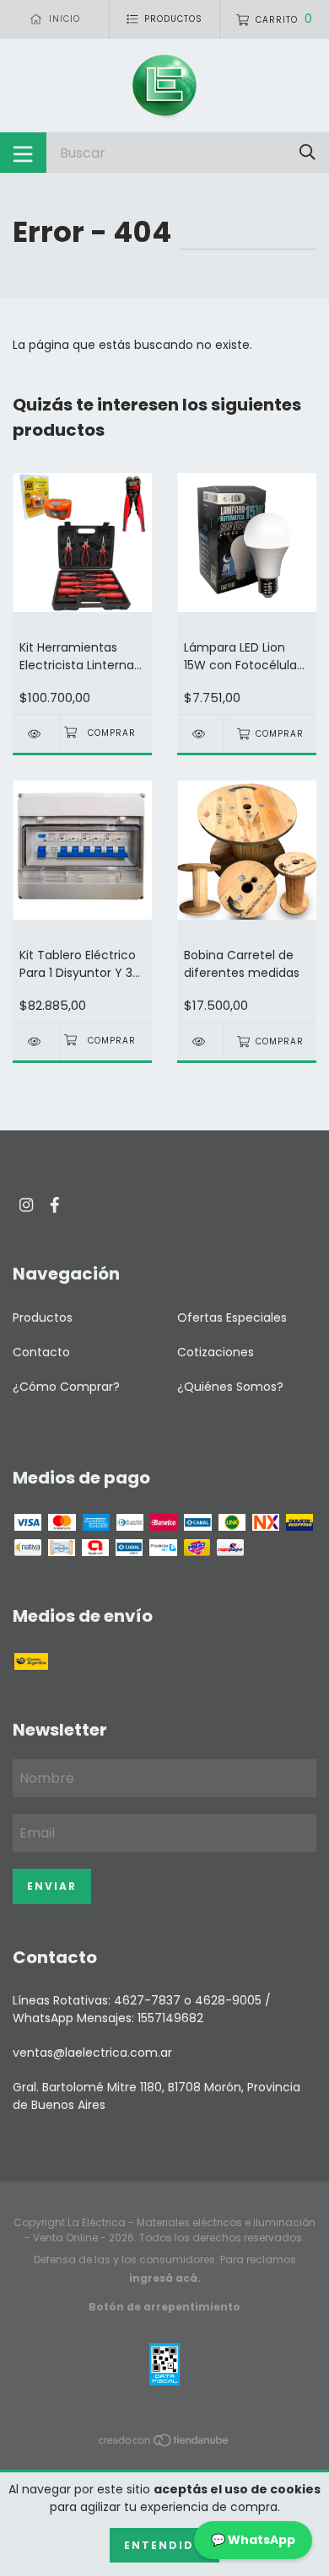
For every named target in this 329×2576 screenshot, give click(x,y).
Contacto (41, 1352)
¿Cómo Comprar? (66, 1387)
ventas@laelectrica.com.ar (92, 2053)
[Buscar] (307, 152)
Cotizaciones (216, 1352)
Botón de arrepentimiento (164, 2307)
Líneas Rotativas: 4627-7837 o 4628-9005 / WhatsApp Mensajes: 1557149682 (142, 2009)
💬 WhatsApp (253, 2540)
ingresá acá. (165, 2278)
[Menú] (23, 153)
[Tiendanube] (164, 2444)
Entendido (164, 2545)
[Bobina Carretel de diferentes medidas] (200, 1041)
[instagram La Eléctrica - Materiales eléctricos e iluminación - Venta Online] (26, 1205)
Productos (43, 1318)
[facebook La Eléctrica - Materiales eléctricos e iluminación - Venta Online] (55, 1205)
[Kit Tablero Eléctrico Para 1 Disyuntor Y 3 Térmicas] (36, 1041)
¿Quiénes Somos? (230, 1387)
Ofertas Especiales (232, 1318)
